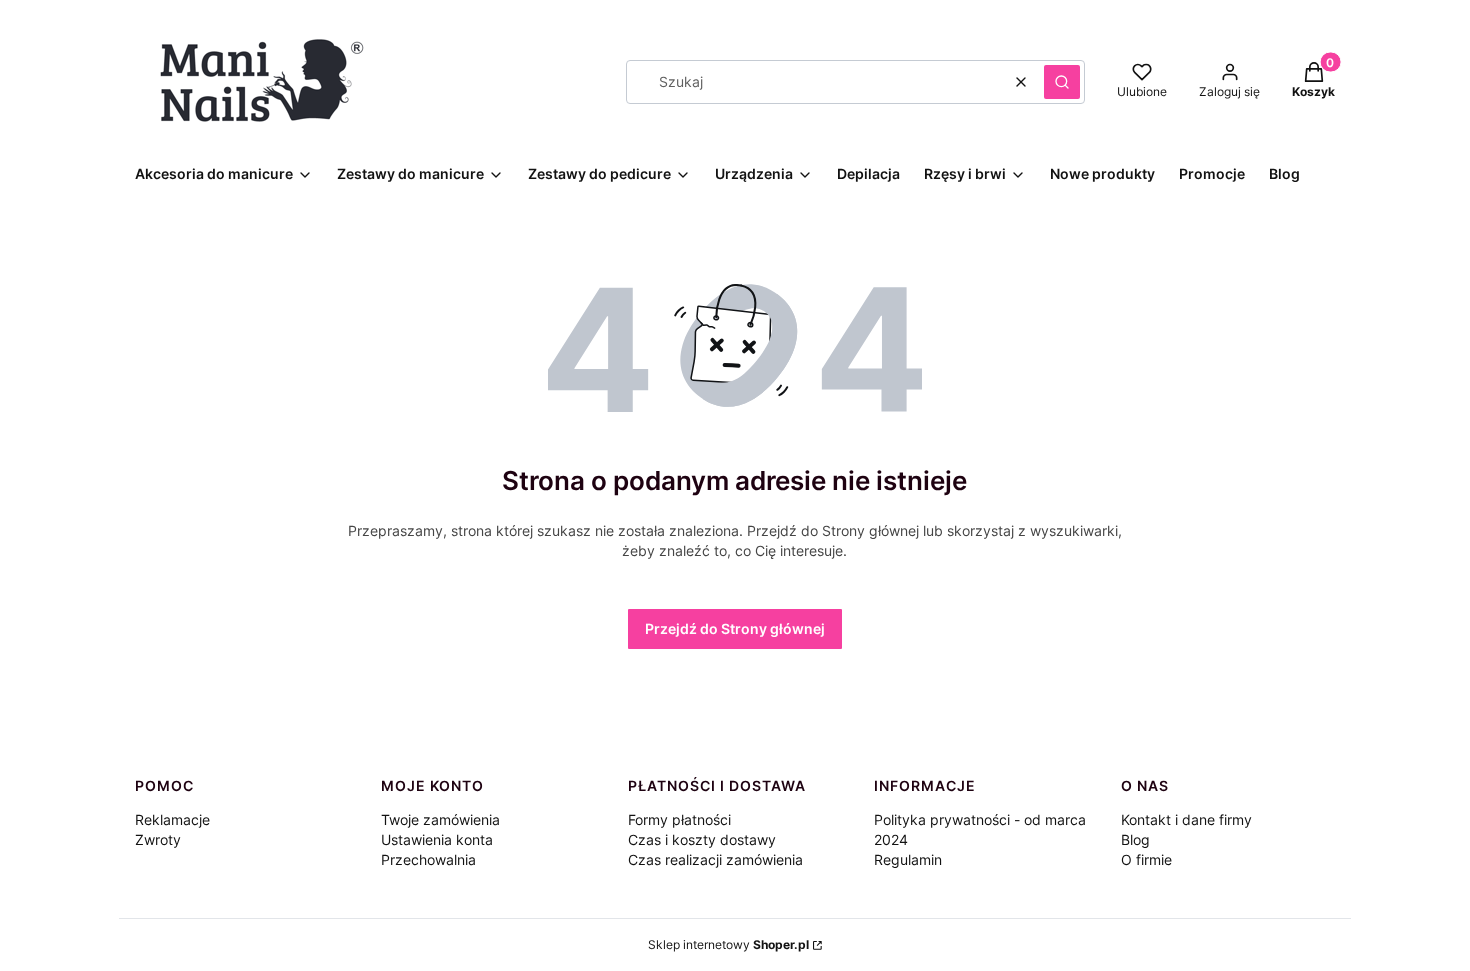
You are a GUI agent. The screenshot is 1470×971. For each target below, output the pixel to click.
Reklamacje (172, 819)
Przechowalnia (428, 859)
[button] (1062, 82)
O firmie (1146, 859)
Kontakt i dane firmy (1186, 819)
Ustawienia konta (437, 839)
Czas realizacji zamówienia (715, 859)
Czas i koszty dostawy (702, 839)
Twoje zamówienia (440, 819)
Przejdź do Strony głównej (735, 628)
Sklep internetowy (728, 944)
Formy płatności (679, 819)
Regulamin (908, 859)
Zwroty (158, 839)
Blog (1135, 839)
